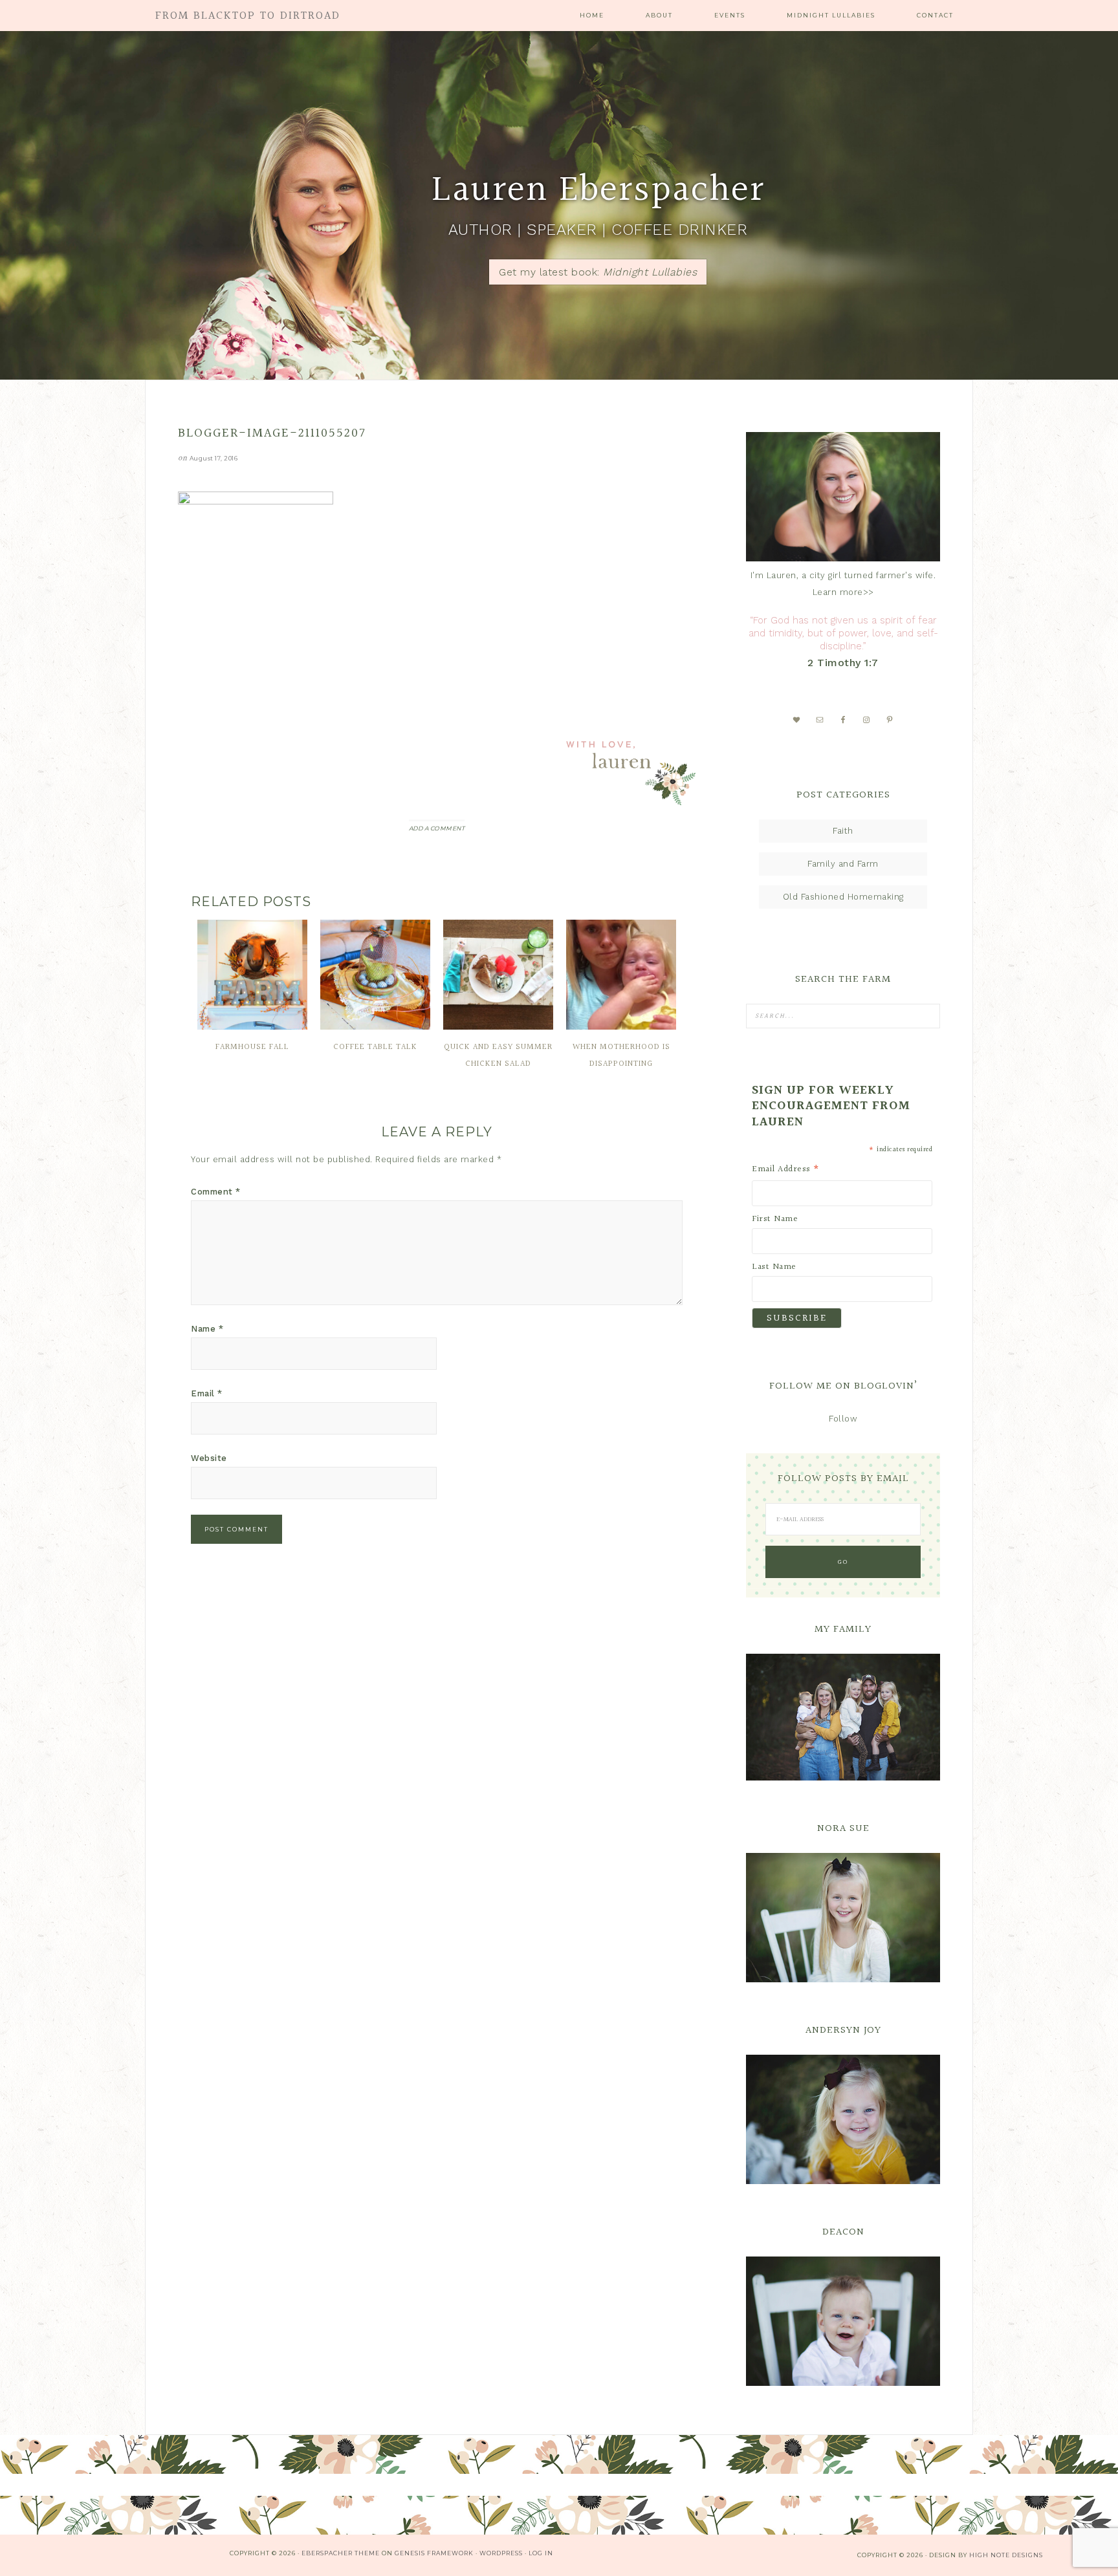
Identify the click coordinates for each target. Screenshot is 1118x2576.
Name (207, 1329)
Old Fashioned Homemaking (843, 897)
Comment (216, 1192)
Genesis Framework (434, 2553)
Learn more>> (843, 592)
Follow (843, 1419)
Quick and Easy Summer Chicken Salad (498, 1055)
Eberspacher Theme (341, 2553)
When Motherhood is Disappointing (621, 1055)
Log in (541, 2553)
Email (207, 1393)
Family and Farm (843, 864)
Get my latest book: (598, 272)
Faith (843, 831)
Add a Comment (437, 828)
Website (209, 1458)
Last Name (774, 1267)
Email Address (786, 1169)
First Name (775, 1219)
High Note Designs (1006, 2555)
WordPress (501, 2553)
